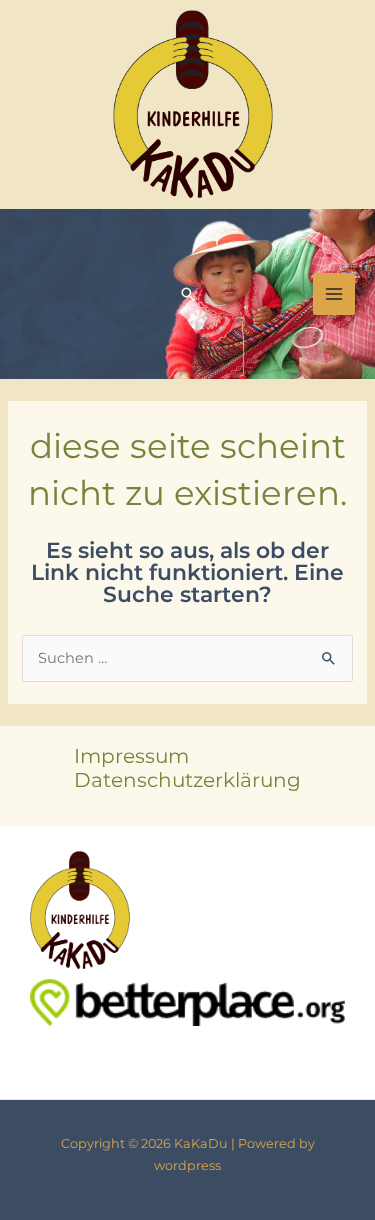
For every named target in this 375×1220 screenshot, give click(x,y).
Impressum (131, 756)
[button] (188, 294)
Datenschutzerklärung (187, 780)
